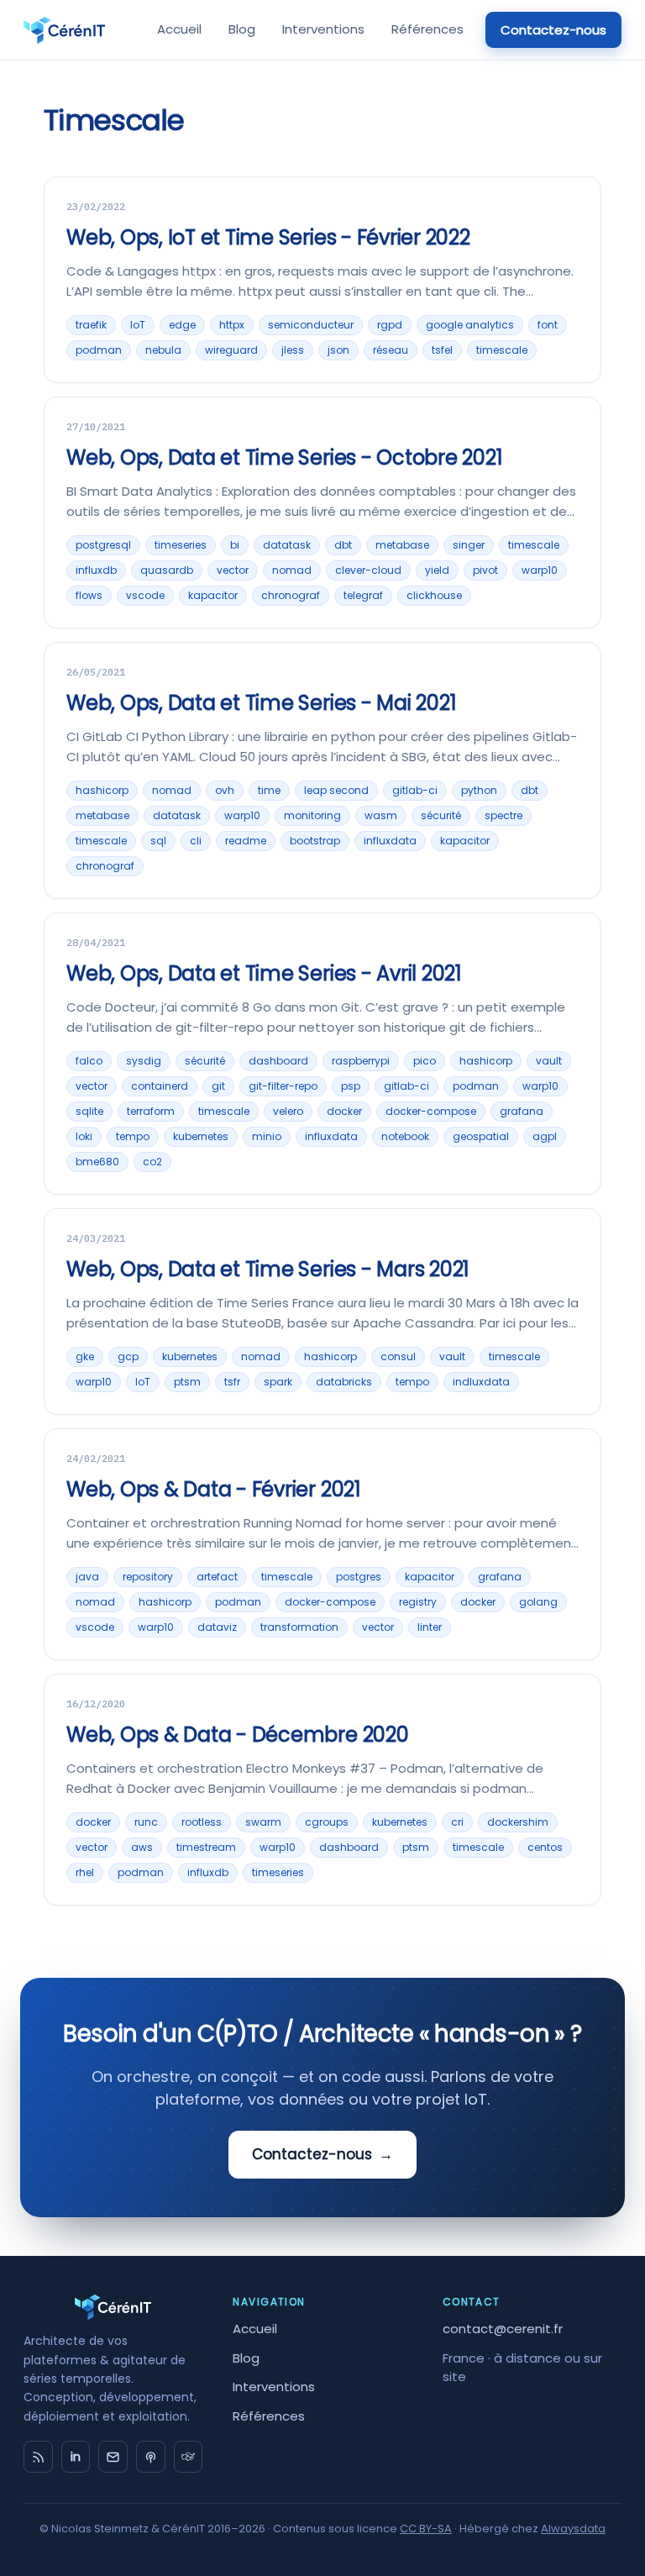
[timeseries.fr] (189, 2457)
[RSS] (38, 2457)
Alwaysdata (573, 2529)
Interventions (323, 29)
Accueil (179, 29)
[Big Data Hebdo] (151, 2457)
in (76, 2457)
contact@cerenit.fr (503, 2329)
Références (427, 29)
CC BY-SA (426, 2529)
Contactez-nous (553, 30)
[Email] (113, 2457)
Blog (242, 29)
